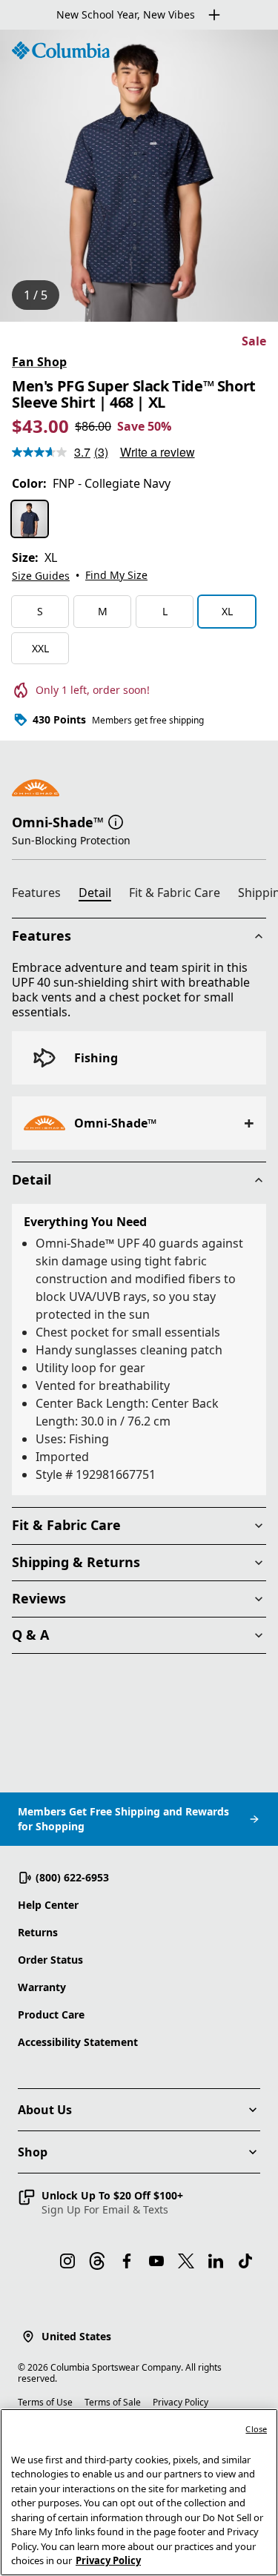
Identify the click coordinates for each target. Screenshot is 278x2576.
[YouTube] (156, 2261)
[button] (116, 821)
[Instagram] (67, 2261)
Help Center (48, 1905)
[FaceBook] (127, 2261)
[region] (139, 176)
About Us (45, 2110)
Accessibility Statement (78, 2042)
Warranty (42, 1987)
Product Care (51, 2014)
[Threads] (97, 2261)
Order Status (50, 1960)
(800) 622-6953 (72, 1877)
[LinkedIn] (216, 2261)
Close (256, 2429)
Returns (38, 1932)
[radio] (30, 519)
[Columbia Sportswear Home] (61, 50)
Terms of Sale (113, 2402)
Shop (33, 2152)
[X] (186, 2261)
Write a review (158, 452)
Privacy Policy (181, 2402)
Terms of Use (45, 2402)
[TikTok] (245, 2261)
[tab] (42, 895)
